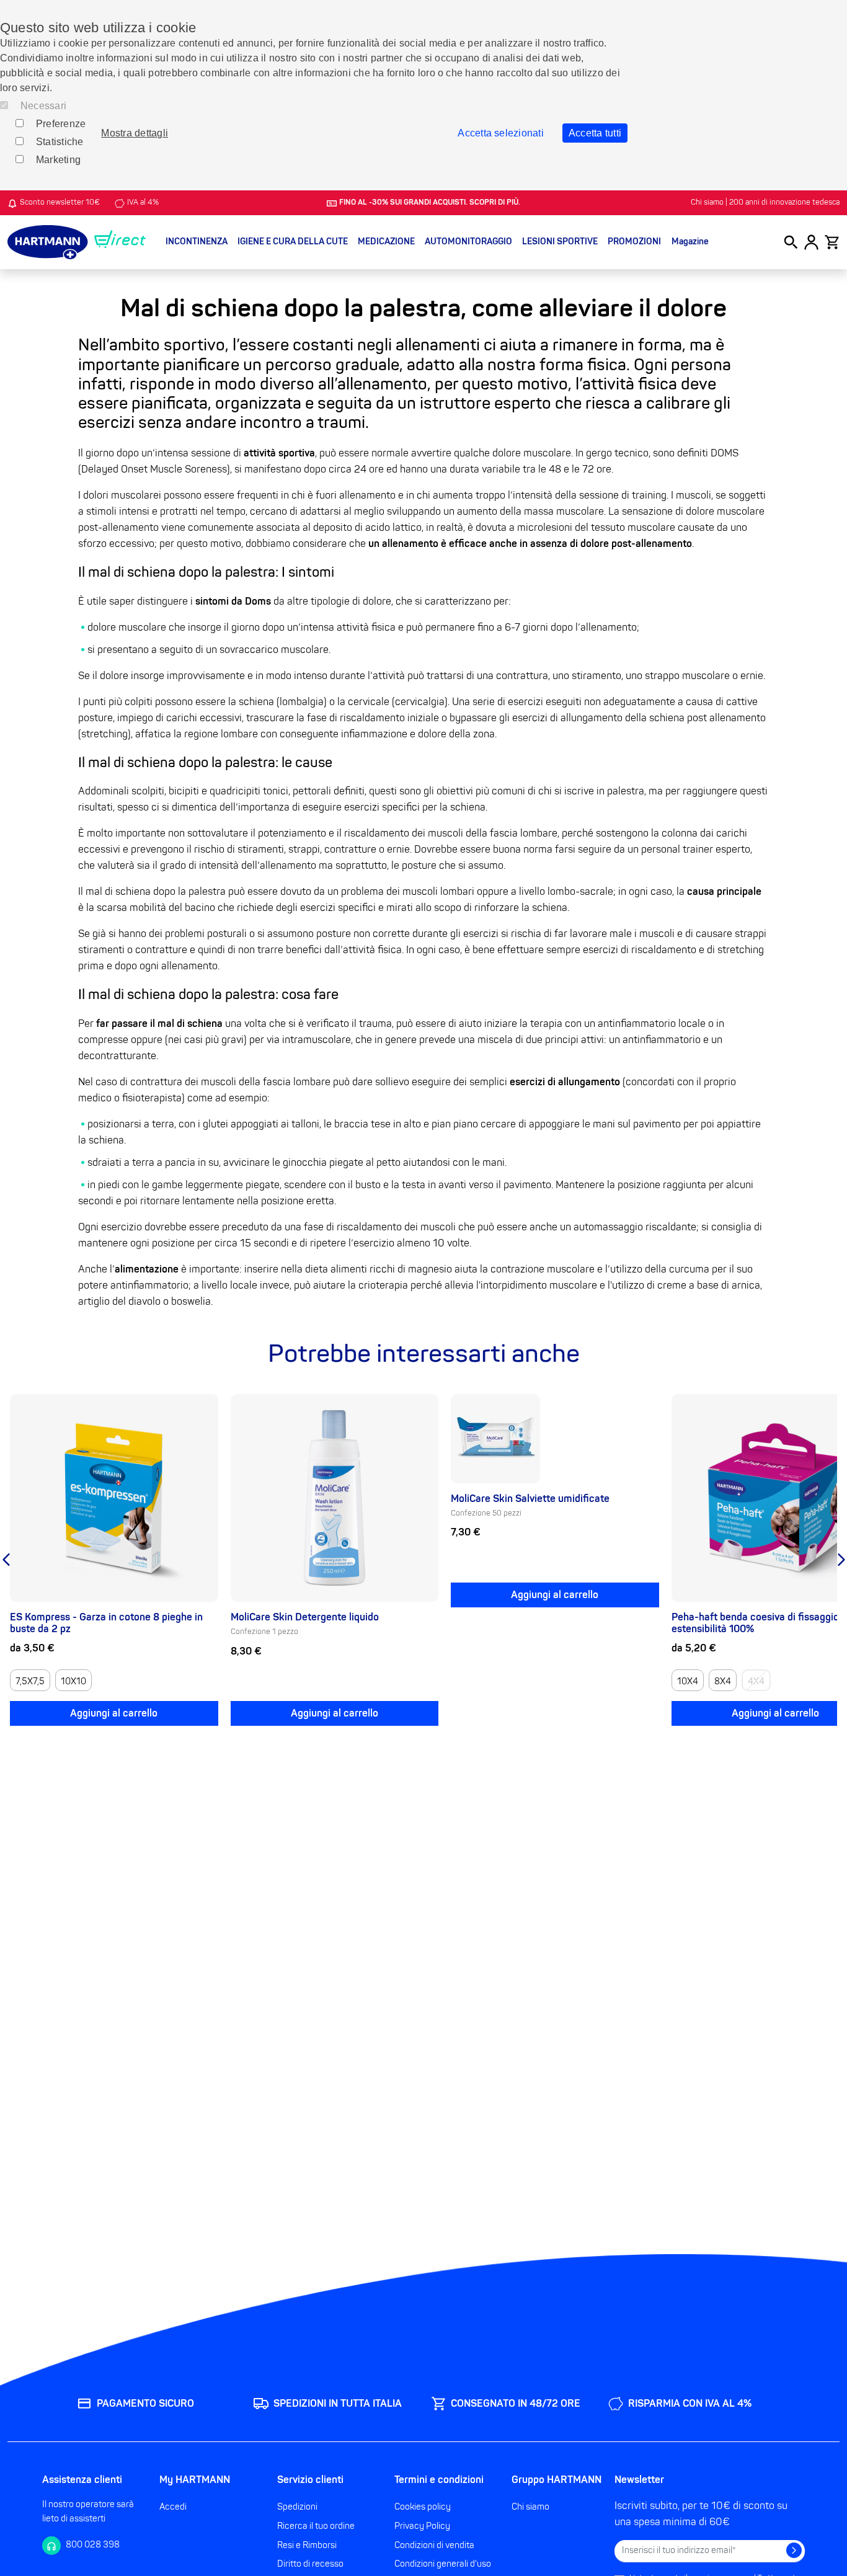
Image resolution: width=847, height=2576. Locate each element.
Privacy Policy (422, 2526)
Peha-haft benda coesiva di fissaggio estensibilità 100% (755, 1623)
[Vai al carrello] (832, 242)
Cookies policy (423, 2507)
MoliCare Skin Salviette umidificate (530, 1499)
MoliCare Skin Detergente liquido (305, 1617)
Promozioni (634, 242)
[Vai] (794, 2550)
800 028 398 (93, 2545)
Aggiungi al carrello (114, 1713)
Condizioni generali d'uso (443, 2564)
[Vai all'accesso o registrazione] (811, 242)
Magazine (690, 242)
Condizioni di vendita (434, 2545)
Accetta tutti (595, 133)
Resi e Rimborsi (307, 2545)
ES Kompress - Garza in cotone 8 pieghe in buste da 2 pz (106, 1623)
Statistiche (60, 142)
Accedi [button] (173, 2507)
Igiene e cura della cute (293, 242)
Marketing (58, 160)
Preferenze (61, 124)
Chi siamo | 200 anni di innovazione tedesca (765, 203)
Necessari (43, 106)
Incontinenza (197, 242)
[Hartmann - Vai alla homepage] (77, 242)
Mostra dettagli (135, 133)
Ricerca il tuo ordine (316, 2526)
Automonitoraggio (468, 242)
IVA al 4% (143, 203)
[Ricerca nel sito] (791, 242)
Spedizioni (297, 2507)
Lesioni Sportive (560, 242)
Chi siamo (530, 2507)
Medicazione (386, 242)
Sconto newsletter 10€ (60, 203)
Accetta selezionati (501, 133)
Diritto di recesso (310, 2564)
